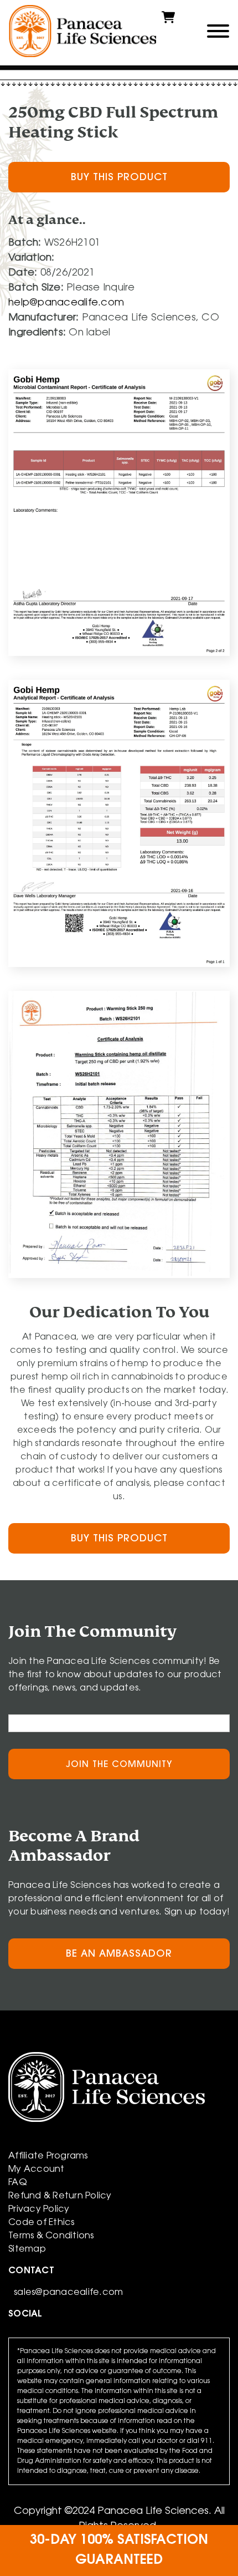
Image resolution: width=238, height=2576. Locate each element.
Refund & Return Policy (60, 2196)
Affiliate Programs (48, 2156)
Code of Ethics (42, 2223)
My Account (37, 2170)
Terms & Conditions (51, 2236)
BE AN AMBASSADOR (119, 1954)
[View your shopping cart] (168, 22)
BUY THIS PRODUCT (119, 178)
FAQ (18, 2183)
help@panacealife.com (66, 303)
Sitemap (27, 2249)
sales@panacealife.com (68, 2293)
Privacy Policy (39, 2210)
